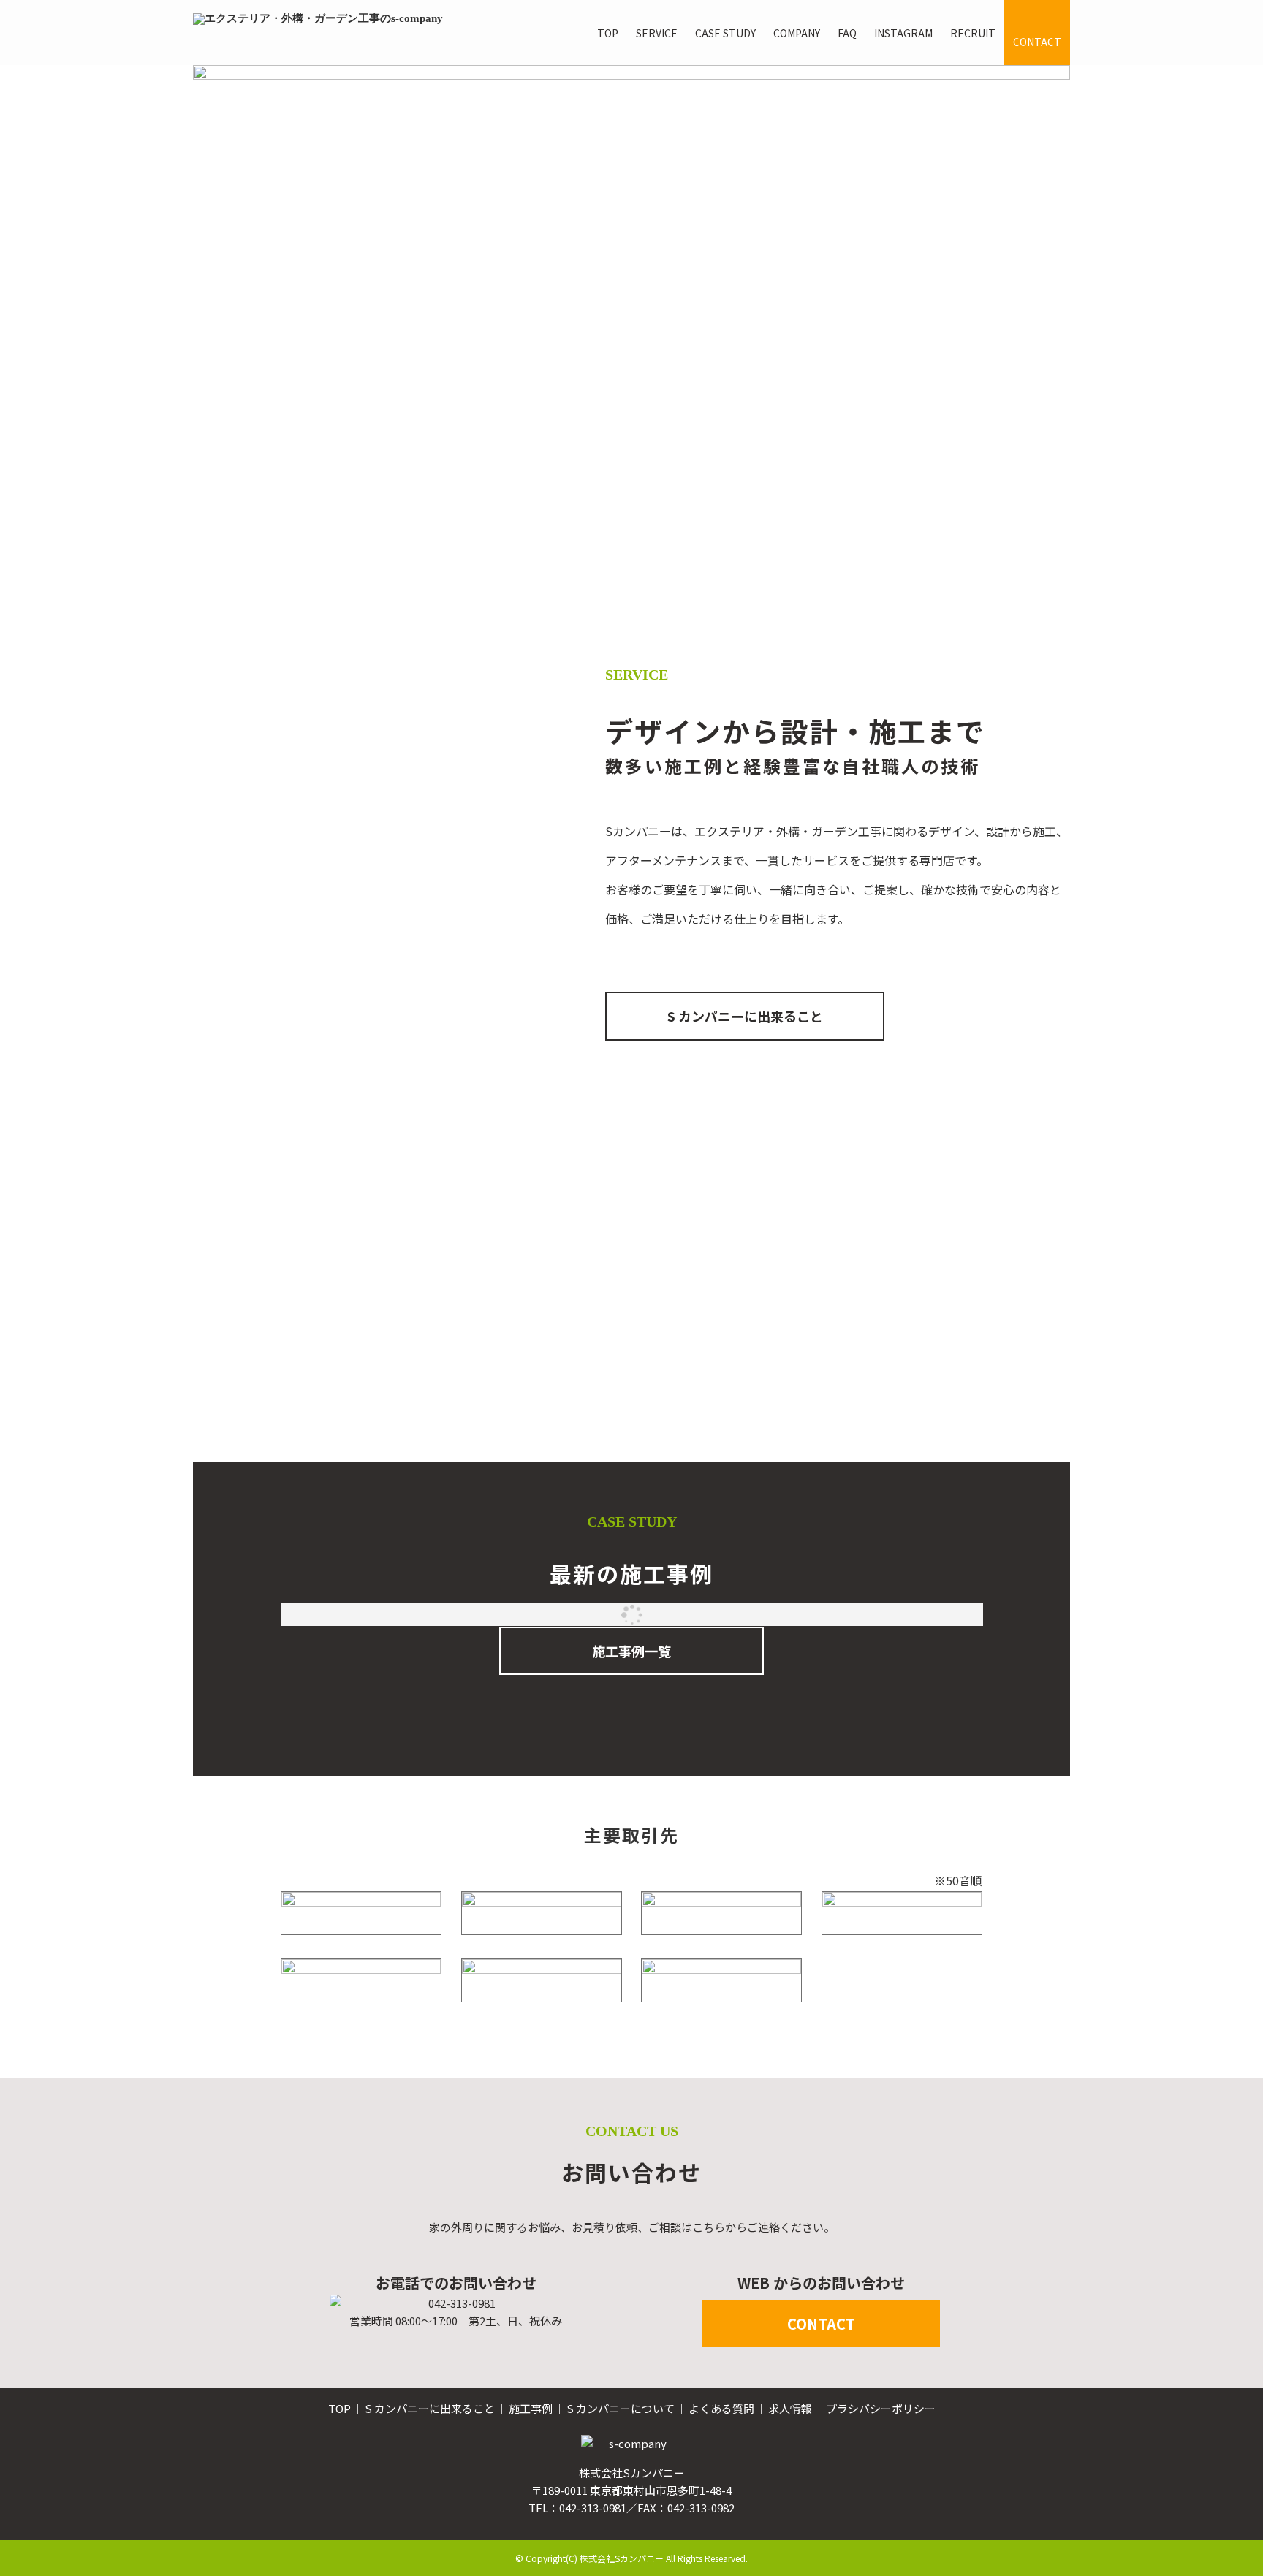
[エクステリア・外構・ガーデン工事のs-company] (318, 33)
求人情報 (790, 2408)
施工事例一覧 (631, 1651)
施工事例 (531, 2408)
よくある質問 (721, 2408)
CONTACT (821, 2324)
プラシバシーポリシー (881, 2408)
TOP (340, 2408)
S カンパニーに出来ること (745, 1016)
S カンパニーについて (621, 2408)
